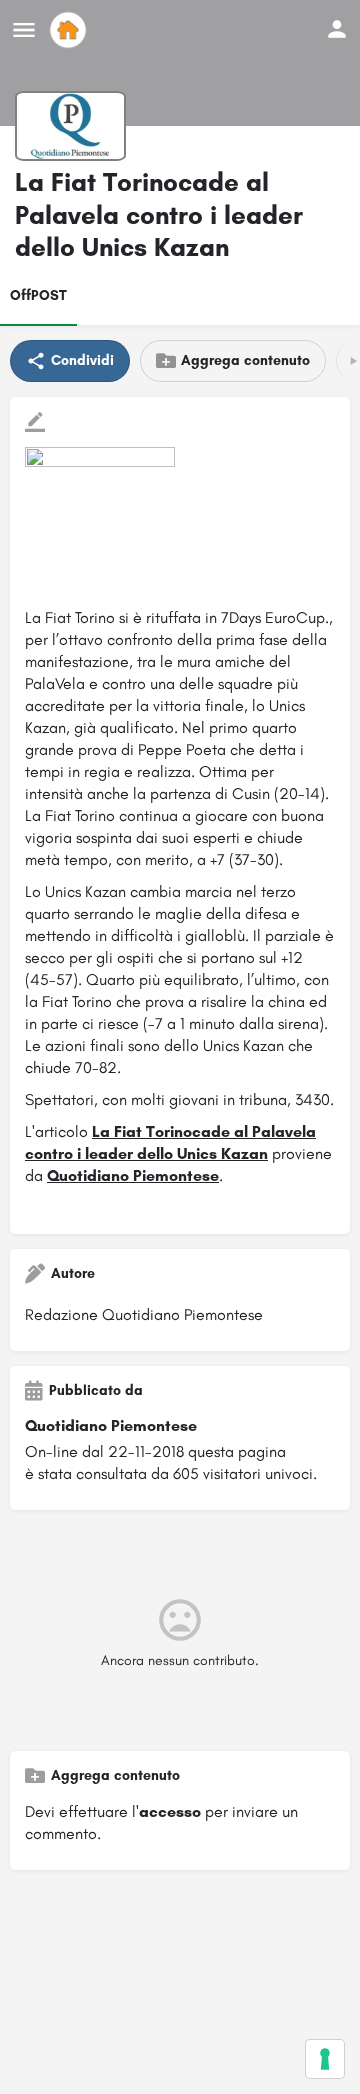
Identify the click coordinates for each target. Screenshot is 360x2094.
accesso (170, 1811)
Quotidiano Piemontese (133, 1175)
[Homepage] (70, 30)
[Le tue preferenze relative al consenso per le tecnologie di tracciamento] (325, 2059)
